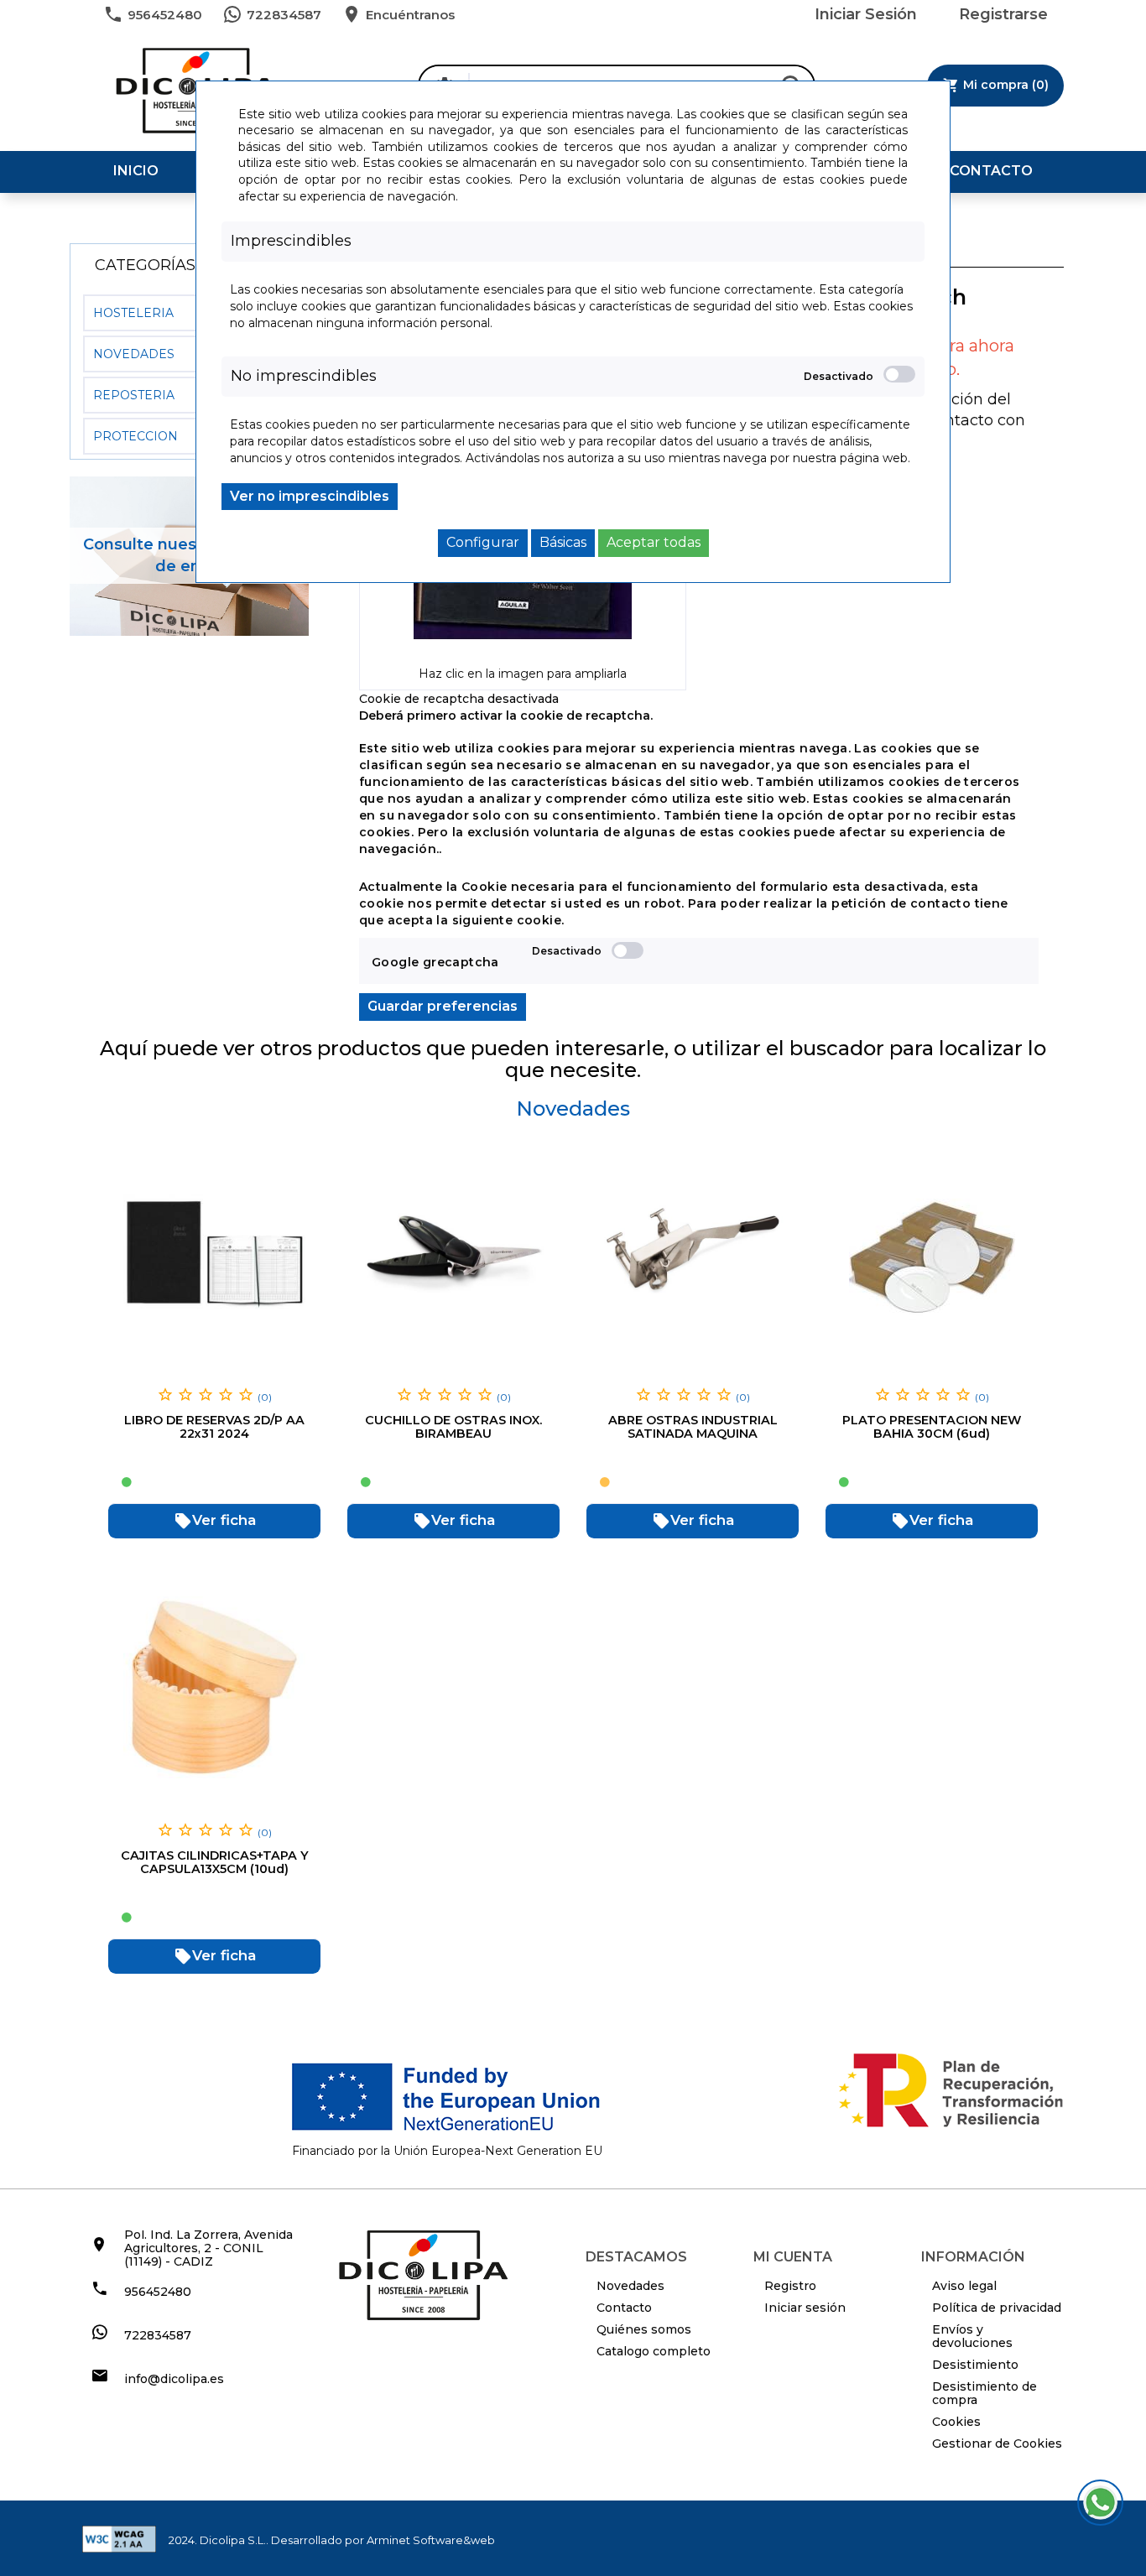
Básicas (563, 542)
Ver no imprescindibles (310, 496)
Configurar (483, 542)
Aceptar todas (654, 542)
